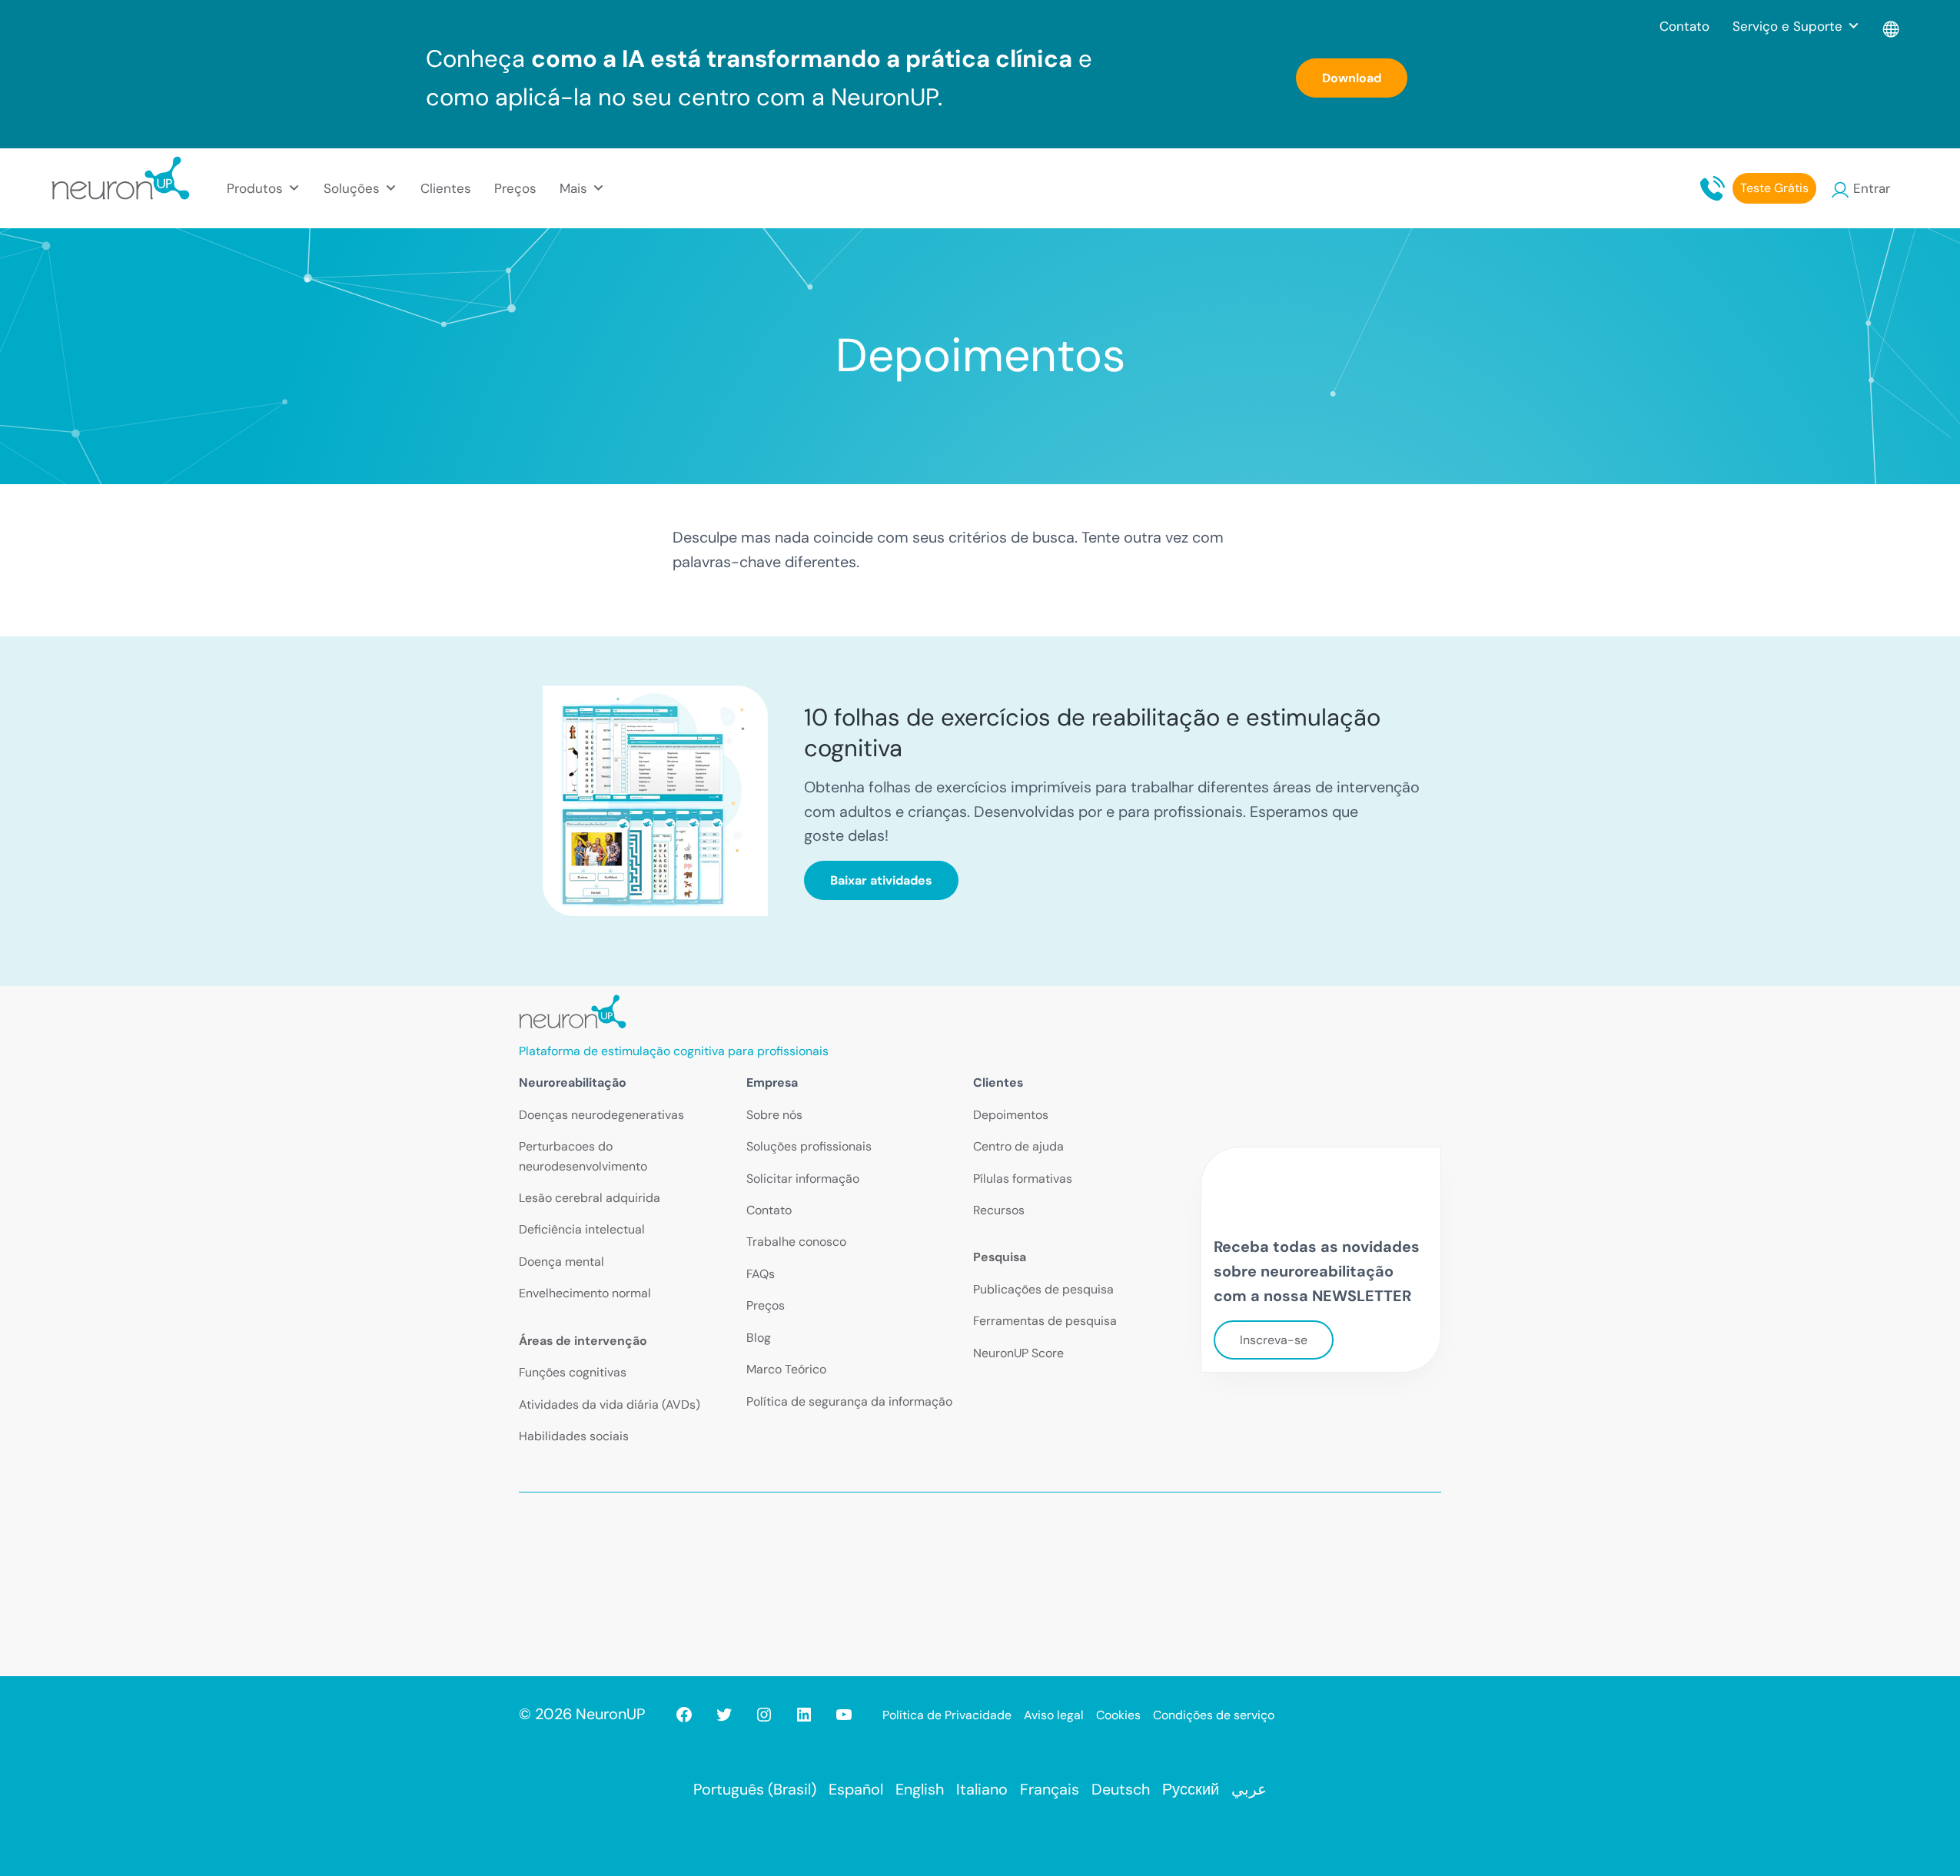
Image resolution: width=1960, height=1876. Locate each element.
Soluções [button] (352, 188)
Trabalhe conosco (796, 1242)
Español (856, 1789)
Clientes (446, 188)
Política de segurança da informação (849, 1401)
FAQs (761, 1274)
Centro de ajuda (1018, 1146)
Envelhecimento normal (585, 1293)
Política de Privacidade (947, 1715)
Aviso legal (1054, 1715)
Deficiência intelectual (582, 1229)
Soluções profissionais (809, 1146)
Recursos (999, 1210)
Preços (515, 188)
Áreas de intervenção (583, 1341)
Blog (759, 1338)
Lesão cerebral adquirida (590, 1198)
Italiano (982, 1789)
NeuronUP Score (1018, 1353)
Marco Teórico (786, 1369)
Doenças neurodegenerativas (601, 1115)
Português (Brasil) (755, 1789)
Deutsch (1121, 1789)
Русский (1191, 1789)
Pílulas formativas (1023, 1179)
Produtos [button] (255, 188)
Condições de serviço (1214, 1715)
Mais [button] (573, 188)
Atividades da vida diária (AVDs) (610, 1405)
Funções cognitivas (573, 1372)
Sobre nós (774, 1115)
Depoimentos (1011, 1115)
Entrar (1872, 188)
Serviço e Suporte (1787, 26)
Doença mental (561, 1262)
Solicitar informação (803, 1179)
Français (1050, 1789)
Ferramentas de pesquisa (1045, 1321)
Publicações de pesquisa (1043, 1289)
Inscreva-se (1274, 1340)
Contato (1684, 26)
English (920, 1789)
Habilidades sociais (574, 1436)
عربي (1249, 1789)
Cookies (1118, 1715)
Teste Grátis (1774, 188)
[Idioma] (1892, 26)
